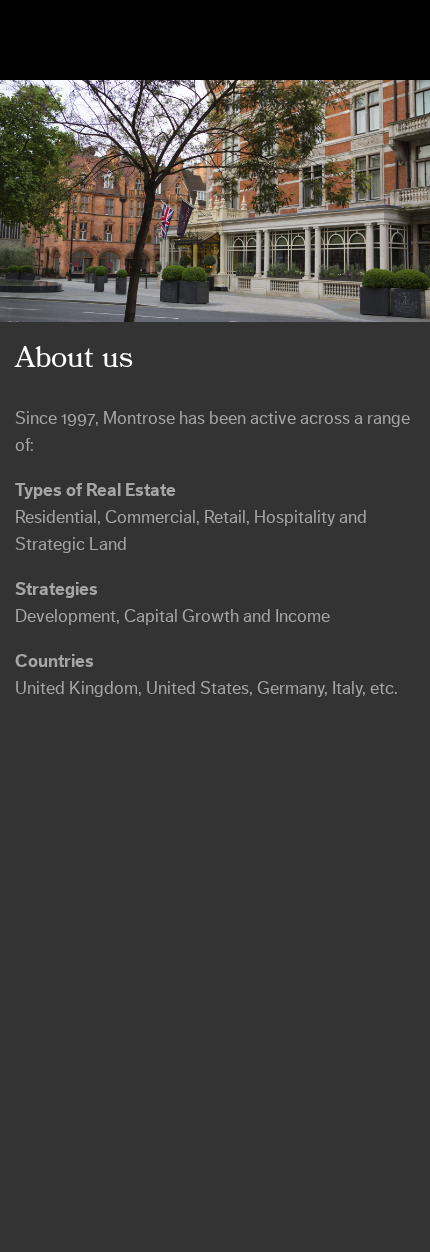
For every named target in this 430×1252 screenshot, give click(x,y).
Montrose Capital (114, 40)
